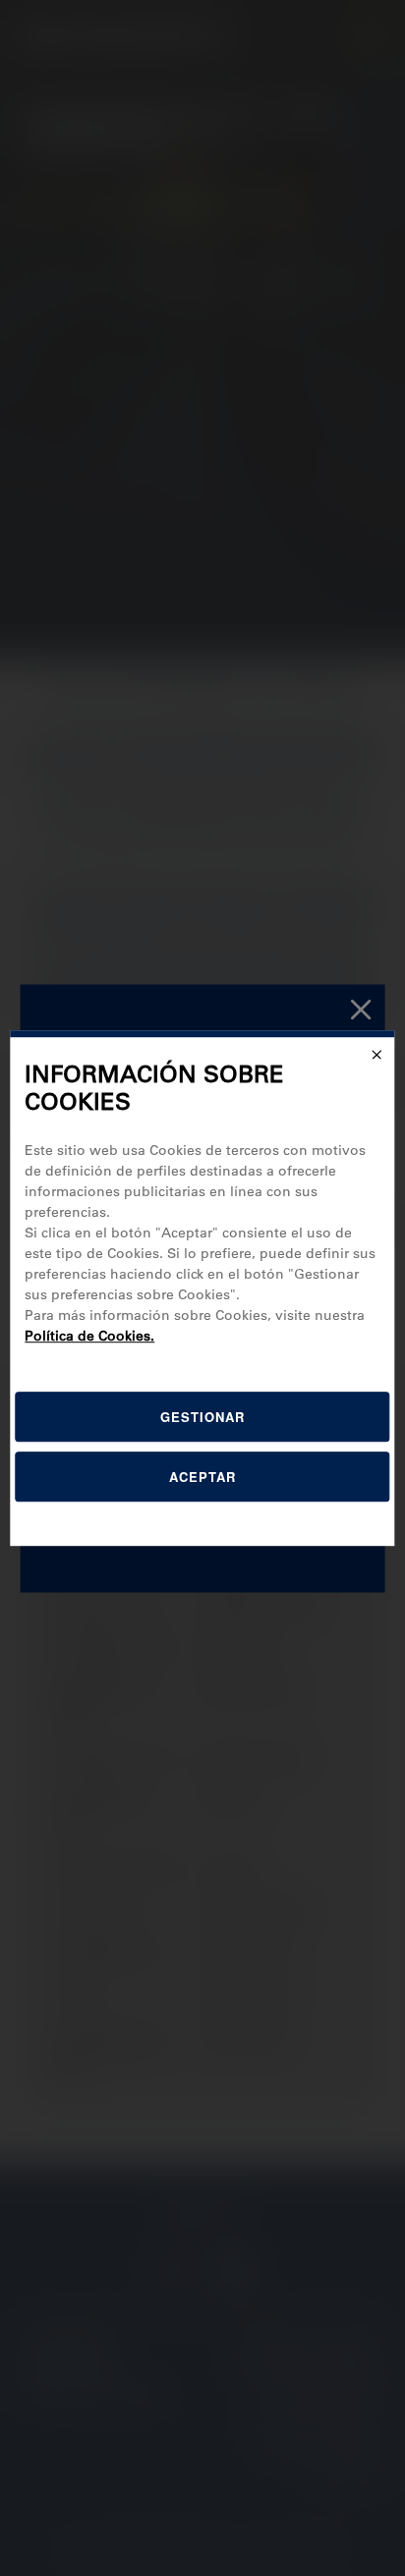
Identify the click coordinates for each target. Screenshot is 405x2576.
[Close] (377, 1055)
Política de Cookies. (89, 1336)
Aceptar (202, 1477)
